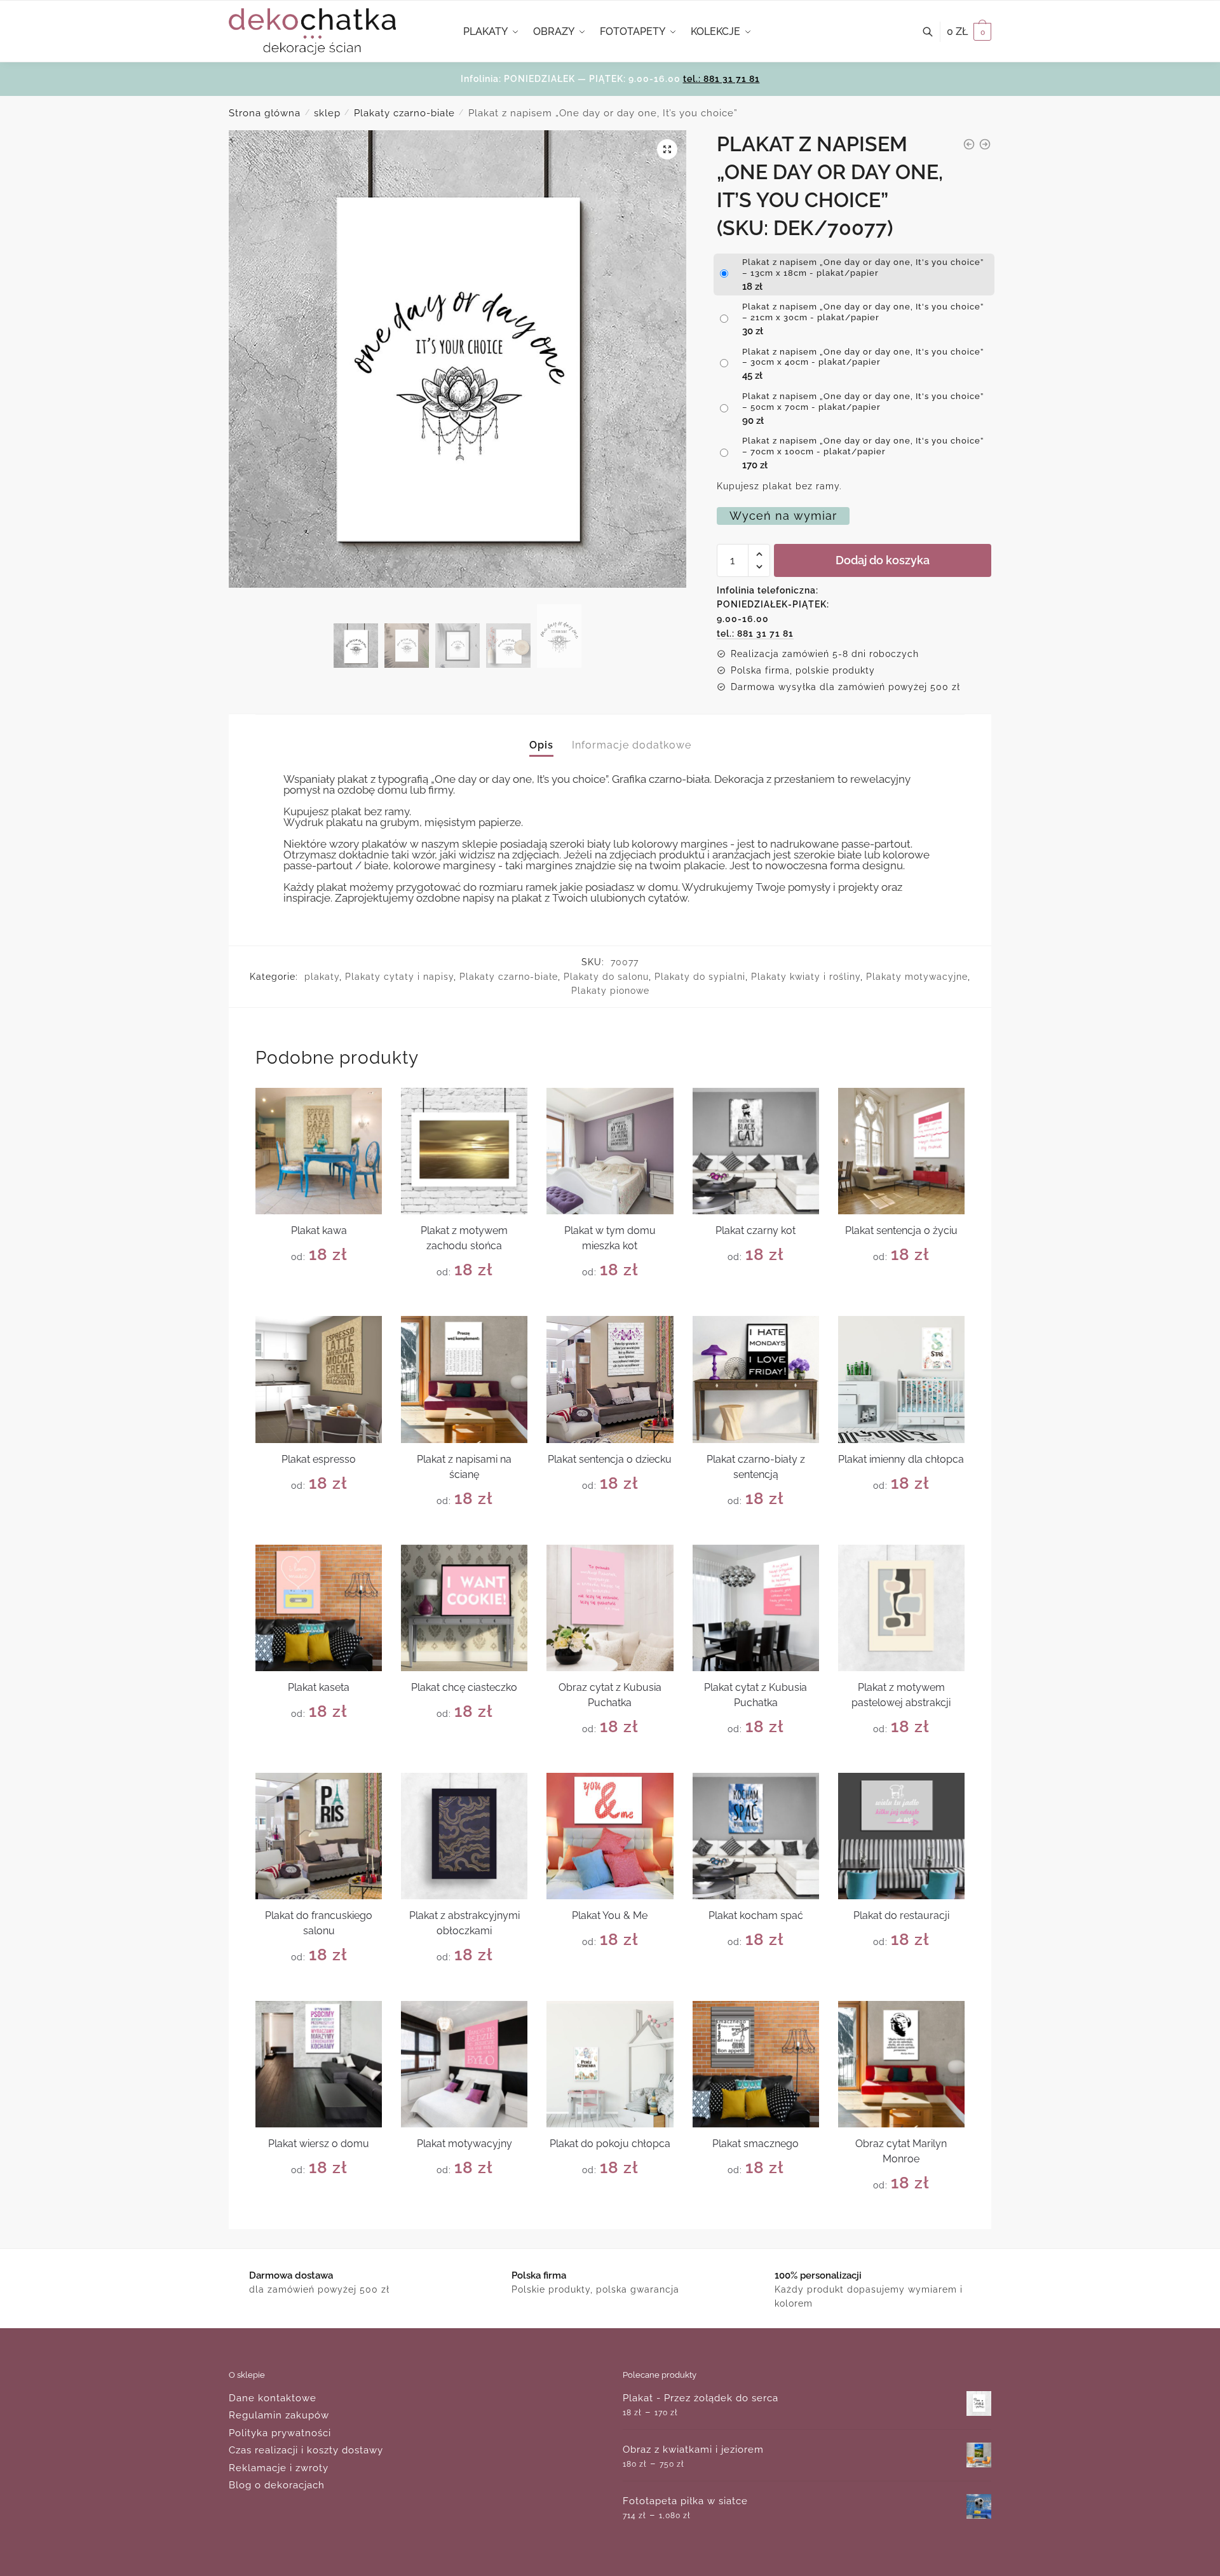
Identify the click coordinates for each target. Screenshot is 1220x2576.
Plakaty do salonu (606, 977)
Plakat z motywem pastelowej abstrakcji (901, 1695)
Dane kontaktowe (273, 2398)
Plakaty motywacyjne (917, 977)
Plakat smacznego (756, 2144)
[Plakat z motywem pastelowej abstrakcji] (901, 1608)
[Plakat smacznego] (756, 2064)
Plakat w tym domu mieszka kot (610, 1238)
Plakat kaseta (319, 1687)
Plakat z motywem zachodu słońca (464, 1238)
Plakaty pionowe (610, 991)
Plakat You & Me (610, 1915)
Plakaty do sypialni (700, 977)
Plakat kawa (319, 1230)
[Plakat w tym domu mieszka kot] (610, 1151)
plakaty (322, 977)
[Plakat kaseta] (319, 1608)
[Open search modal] (934, 32)
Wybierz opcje (319, 1301)
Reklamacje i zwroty (279, 2468)
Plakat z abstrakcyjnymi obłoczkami (464, 1923)
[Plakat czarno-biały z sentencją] (756, 1379)
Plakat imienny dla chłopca (901, 1459)
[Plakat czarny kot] (756, 1151)
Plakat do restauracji (901, 1915)
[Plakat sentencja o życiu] (901, 1151)
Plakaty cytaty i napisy (399, 977)
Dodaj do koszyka (883, 560)
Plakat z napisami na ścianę (464, 1467)
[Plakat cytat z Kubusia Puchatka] (756, 1608)
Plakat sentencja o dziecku (610, 1459)
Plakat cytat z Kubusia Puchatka (756, 1695)
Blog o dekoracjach (277, 2485)
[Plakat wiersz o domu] (319, 2064)
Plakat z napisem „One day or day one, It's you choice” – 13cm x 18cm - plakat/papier (863, 268)
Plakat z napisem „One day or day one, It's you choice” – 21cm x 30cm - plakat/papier (863, 312)
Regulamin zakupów (279, 2415)
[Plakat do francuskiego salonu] (319, 1836)
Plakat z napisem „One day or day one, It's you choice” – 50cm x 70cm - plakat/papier (863, 402)
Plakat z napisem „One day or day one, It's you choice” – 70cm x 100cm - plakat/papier (863, 446)
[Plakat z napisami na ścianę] (464, 1379)
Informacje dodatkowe (632, 745)
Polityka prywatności (280, 2433)
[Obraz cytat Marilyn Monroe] (901, 2064)
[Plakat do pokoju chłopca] (610, 2064)
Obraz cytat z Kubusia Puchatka (610, 1695)
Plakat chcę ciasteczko (464, 1687)
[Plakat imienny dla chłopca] (901, 1379)
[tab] (541, 735)
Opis (541, 745)
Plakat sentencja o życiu (901, 1230)
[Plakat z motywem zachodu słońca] (464, 1151)
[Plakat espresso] (319, 1379)
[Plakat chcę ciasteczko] (464, 1608)
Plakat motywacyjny (464, 2144)
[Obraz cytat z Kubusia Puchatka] (610, 1608)
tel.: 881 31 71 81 (722, 79)
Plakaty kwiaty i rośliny (806, 977)
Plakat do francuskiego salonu (319, 1923)
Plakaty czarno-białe (404, 113)
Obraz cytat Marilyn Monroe (901, 2151)
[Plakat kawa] (319, 1151)
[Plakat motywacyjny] (464, 2064)
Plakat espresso (319, 1459)
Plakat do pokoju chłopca (610, 2144)
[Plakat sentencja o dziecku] (610, 1379)
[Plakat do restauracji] (901, 1836)
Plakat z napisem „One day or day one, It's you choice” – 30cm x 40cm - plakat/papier (863, 357)
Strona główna (265, 113)
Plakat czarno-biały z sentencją (756, 1467)
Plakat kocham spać (756, 1915)
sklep (327, 113)
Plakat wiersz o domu (319, 2144)
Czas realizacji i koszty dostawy (306, 2450)
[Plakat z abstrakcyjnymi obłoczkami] (464, 1836)
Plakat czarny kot (756, 1230)
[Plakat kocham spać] (756, 1836)
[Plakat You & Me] (610, 1836)
